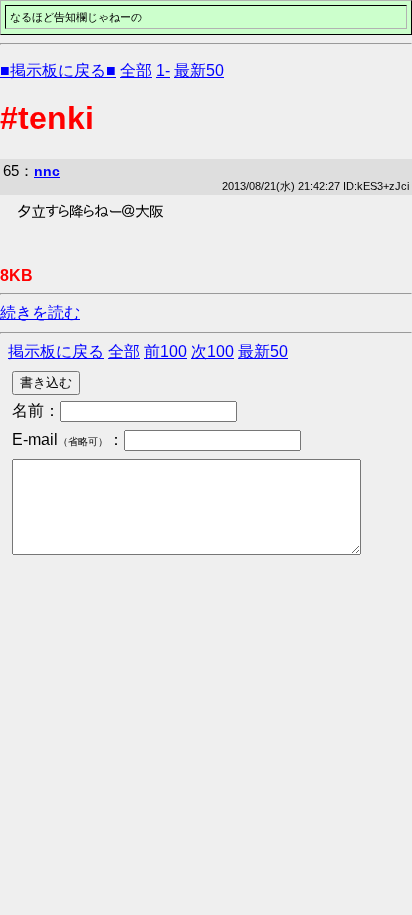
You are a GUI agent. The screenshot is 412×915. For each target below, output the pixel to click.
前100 (165, 351)
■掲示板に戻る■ (58, 70)
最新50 (199, 70)
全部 (136, 70)
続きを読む (40, 312)
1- (163, 70)
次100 (212, 351)
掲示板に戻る (56, 351)
